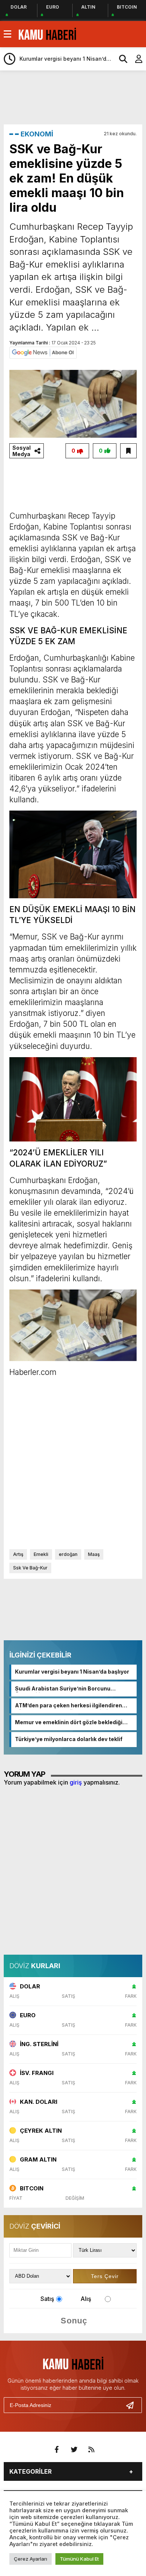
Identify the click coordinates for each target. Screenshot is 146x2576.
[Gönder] (133, 2405)
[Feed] (91, 2450)
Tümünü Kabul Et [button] (79, 2559)
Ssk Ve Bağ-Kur (30, 1568)
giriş (76, 1782)
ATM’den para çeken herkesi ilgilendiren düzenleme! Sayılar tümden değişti (69, 1706)
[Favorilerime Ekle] (128, 451)
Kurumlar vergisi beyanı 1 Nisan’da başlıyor (72, 1672)
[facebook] (57, 2450)
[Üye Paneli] (135, 59)
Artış (18, 1554)
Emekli (41, 1554)
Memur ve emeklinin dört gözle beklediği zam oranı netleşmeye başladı (69, 1723)
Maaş (94, 1554)
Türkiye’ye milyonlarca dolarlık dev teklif (69, 1739)
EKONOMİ (37, 134)
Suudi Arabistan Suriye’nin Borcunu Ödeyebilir (63, 1689)
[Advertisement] (75, 97)
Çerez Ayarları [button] (31, 2559)
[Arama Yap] (120, 59)
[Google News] (43, 352)
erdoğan (68, 1554)
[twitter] (74, 2450)
